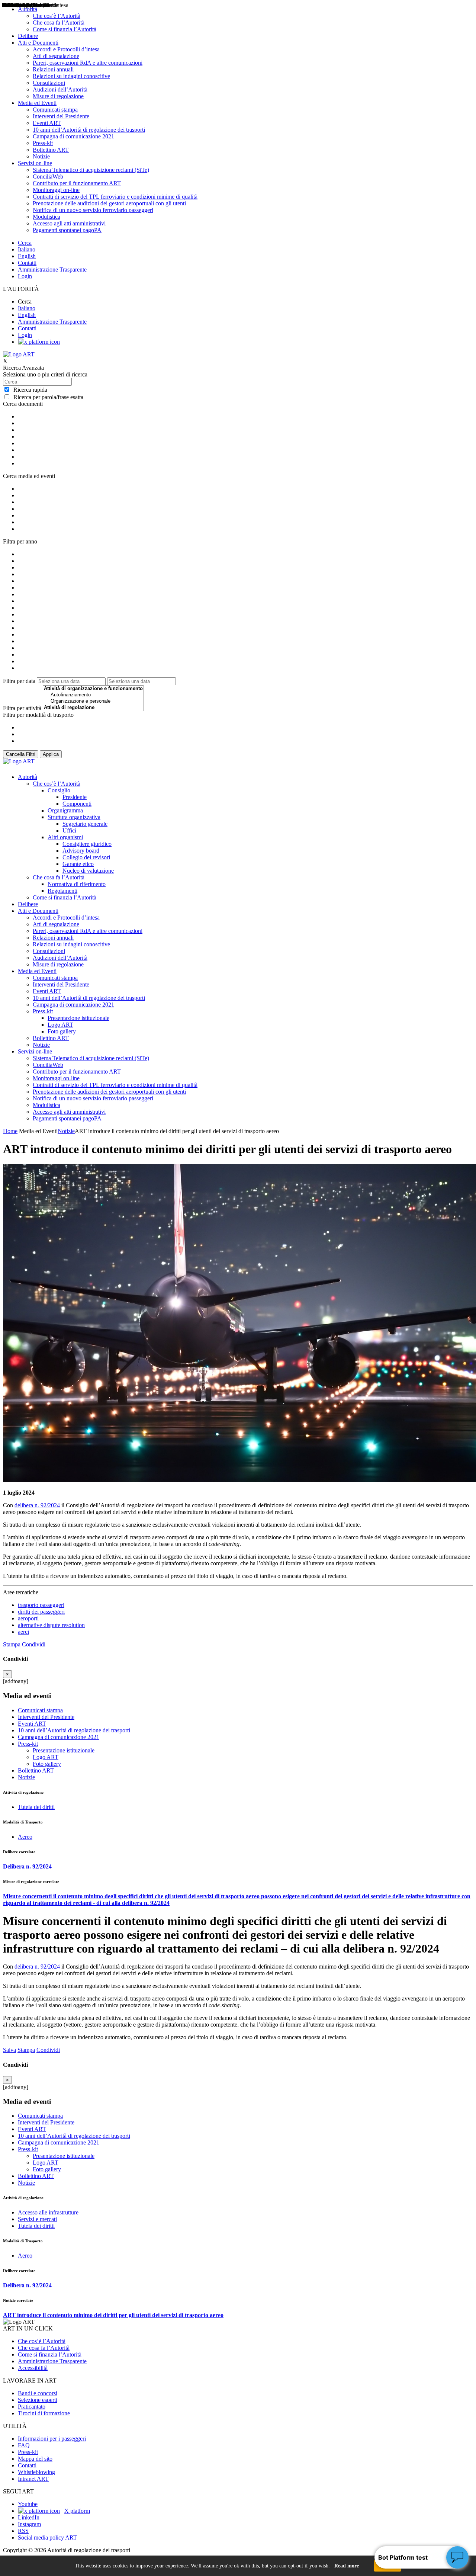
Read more (347, 2566)
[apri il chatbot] (457, 2557)
